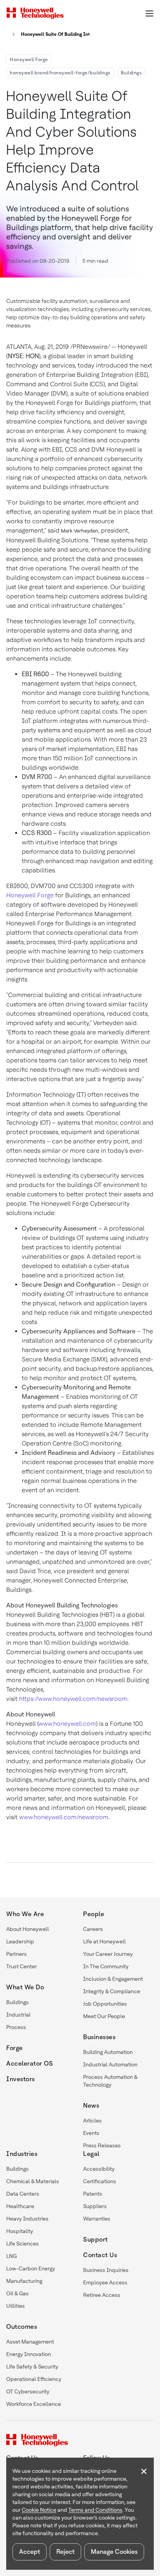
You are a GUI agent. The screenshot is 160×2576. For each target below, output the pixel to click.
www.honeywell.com (67, 1724)
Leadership (20, 1941)
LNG (11, 2256)
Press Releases (102, 2145)
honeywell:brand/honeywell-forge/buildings (60, 73)
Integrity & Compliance (112, 1991)
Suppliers (95, 2206)
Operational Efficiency (34, 2379)
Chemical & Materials (33, 2181)
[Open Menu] (149, 13)
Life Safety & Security (32, 2367)
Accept (30, 2552)
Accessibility (99, 2169)
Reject (65, 2552)
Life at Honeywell (104, 1941)
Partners (17, 1954)
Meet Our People (104, 2016)
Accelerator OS (30, 2063)
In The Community (106, 1966)
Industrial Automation (110, 2064)
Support (96, 2239)
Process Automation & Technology (110, 2081)
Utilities (16, 2306)
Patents (93, 2194)
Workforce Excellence (34, 2404)
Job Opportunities (105, 2004)
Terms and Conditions (95, 2510)
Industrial (18, 2015)
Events (91, 2133)
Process (16, 2027)
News (91, 2106)
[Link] (11, 34)
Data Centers (23, 2194)
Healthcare (20, 2206)
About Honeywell (28, 1929)
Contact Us (100, 2255)
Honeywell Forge (29, 60)
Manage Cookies (114, 2552)
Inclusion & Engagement (113, 1979)
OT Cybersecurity (28, 2391)
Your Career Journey (108, 1954)
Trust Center (22, 1966)
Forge (15, 2048)
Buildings (131, 73)
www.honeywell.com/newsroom (64, 1817)
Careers (93, 1929)
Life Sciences (23, 2244)
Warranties (97, 2219)
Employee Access (105, 2282)
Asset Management (30, 2342)
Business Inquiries (106, 2270)
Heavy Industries (27, 2219)
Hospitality (20, 2231)
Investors (21, 2079)
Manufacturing (24, 2281)
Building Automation (108, 2052)
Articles (92, 2121)
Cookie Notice (39, 2510)
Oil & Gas (17, 2293)
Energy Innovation (29, 2354)
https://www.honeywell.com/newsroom (73, 1699)
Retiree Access (102, 2295)
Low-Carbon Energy (31, 2268)
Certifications (100, 2181)
